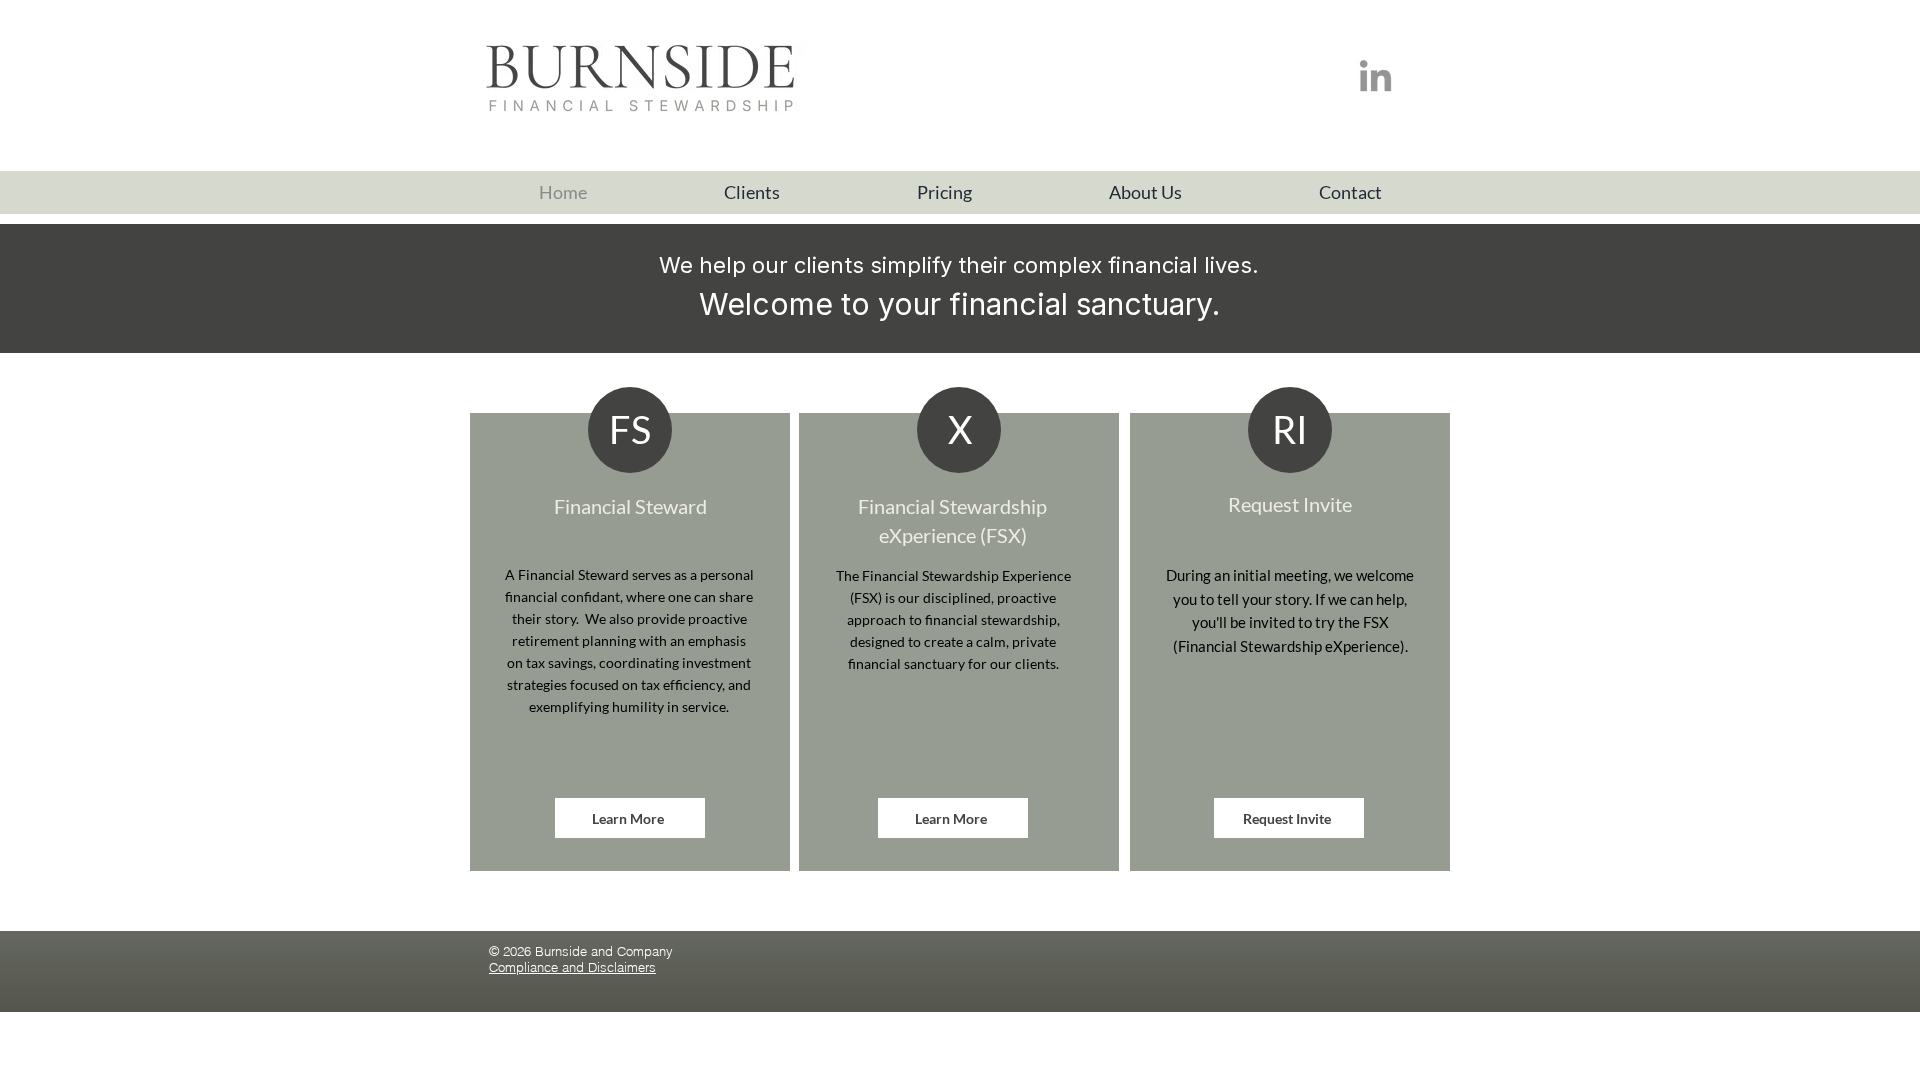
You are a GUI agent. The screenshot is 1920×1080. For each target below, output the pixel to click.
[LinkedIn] (1375, 78)
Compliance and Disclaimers (572, 967)
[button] (751, 192)
